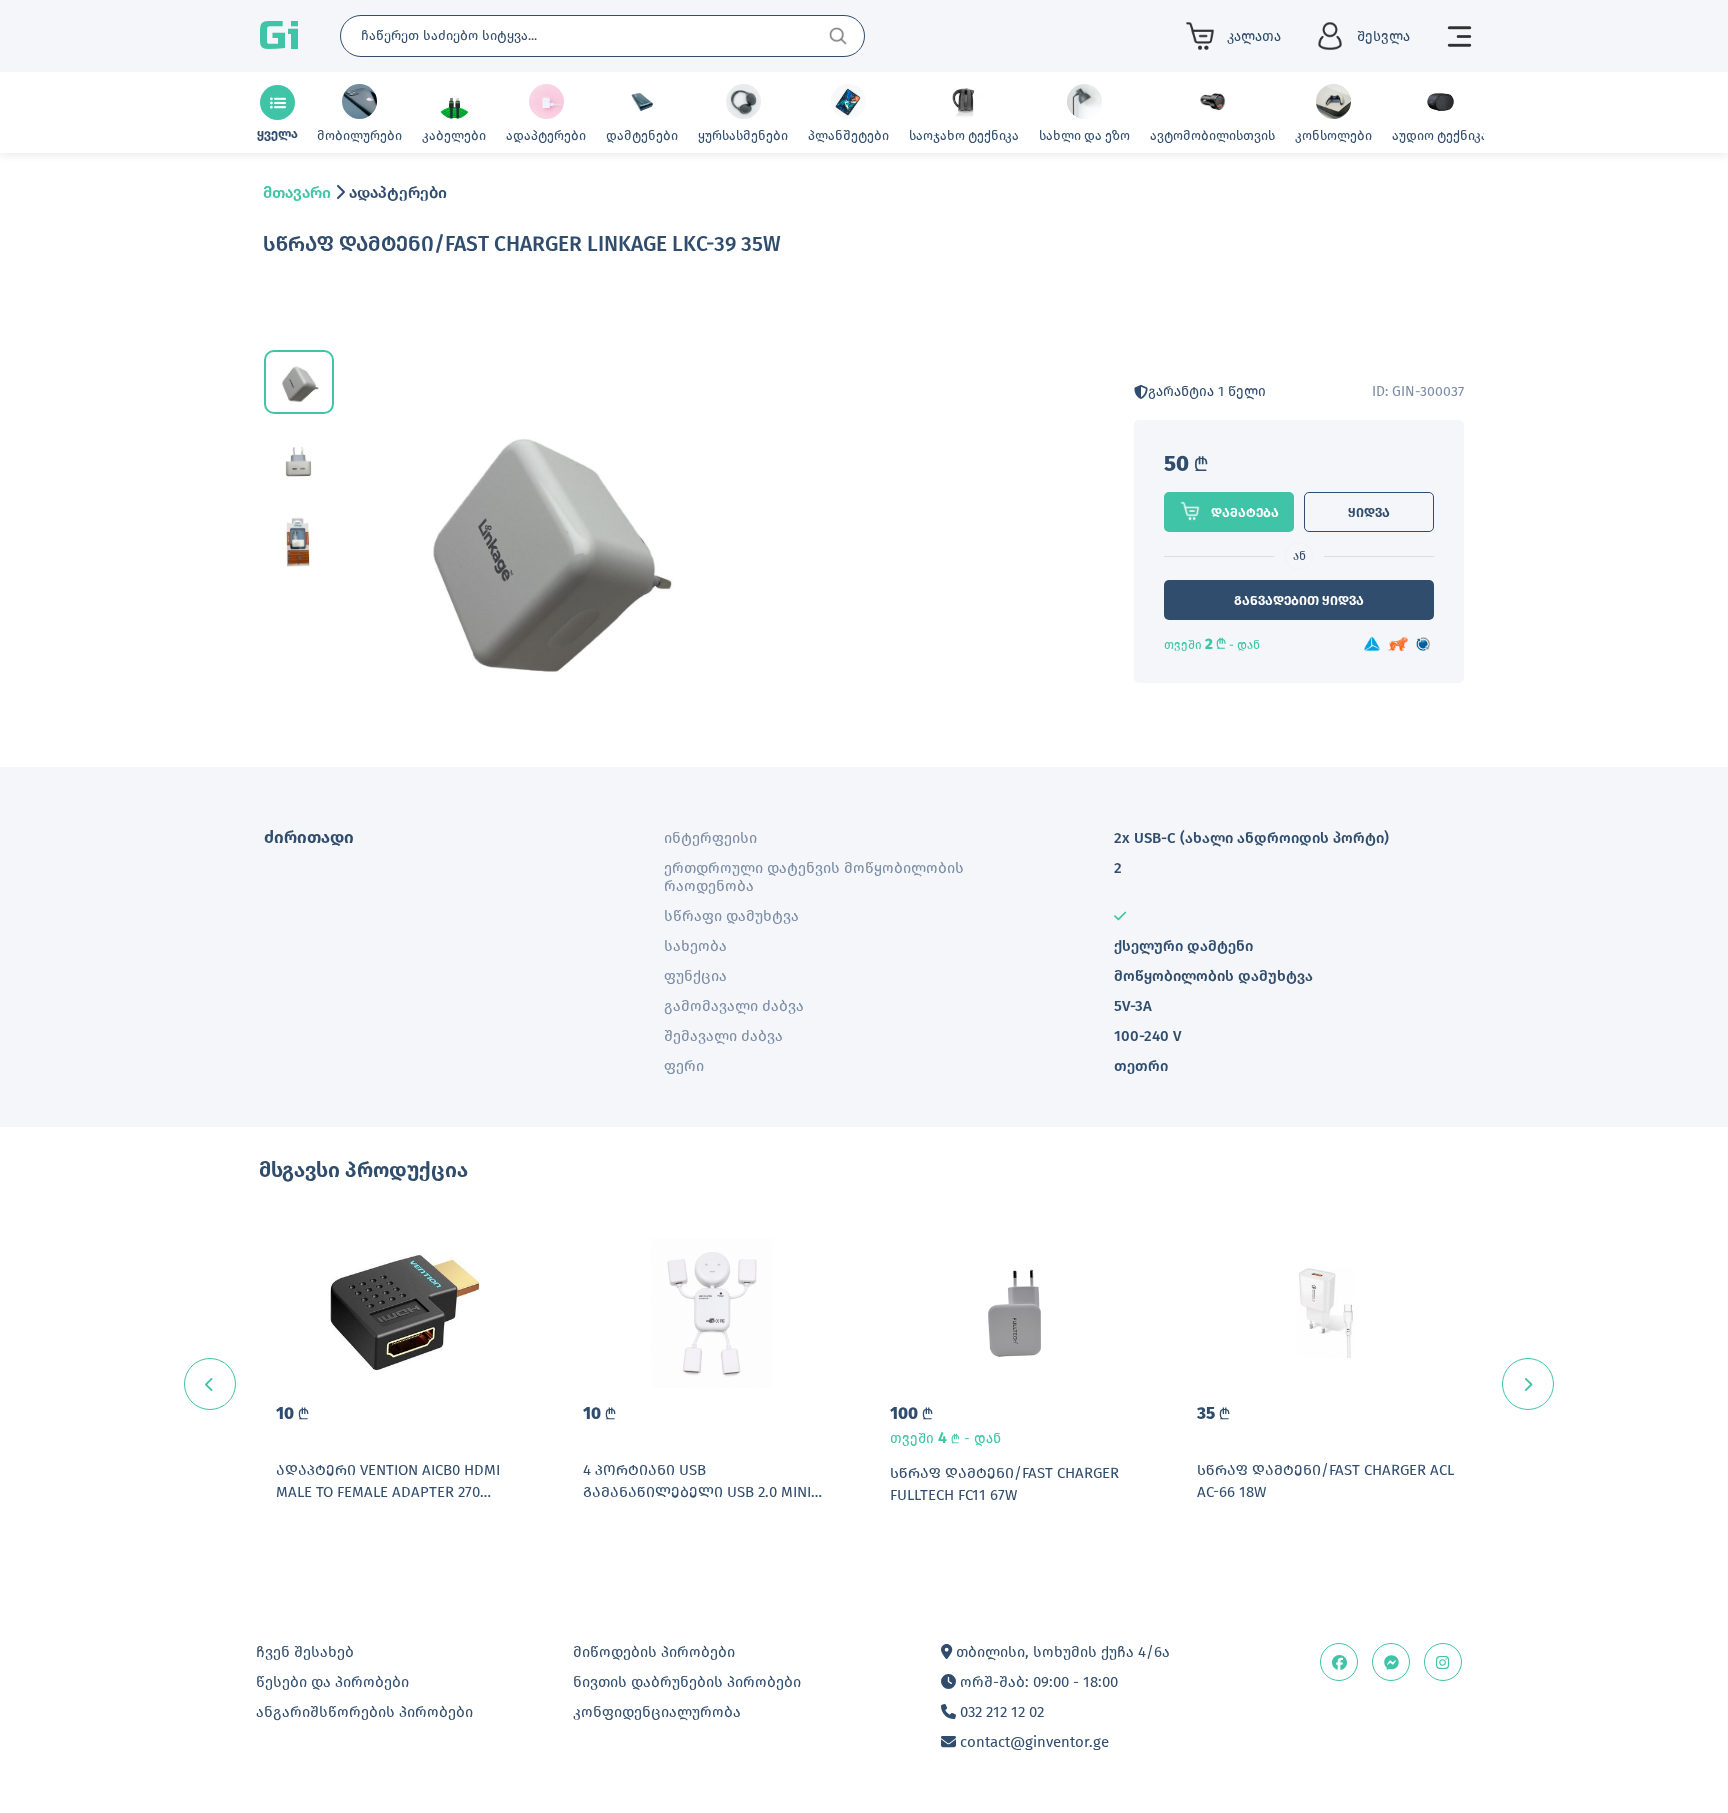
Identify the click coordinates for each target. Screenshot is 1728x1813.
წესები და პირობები (332, 1682)
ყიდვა (1369, 512)
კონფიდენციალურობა (657, 1712)
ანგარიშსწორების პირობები (364, 1712)
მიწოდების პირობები (654, 1652)
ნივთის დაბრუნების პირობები (687, 1682)
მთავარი (297, 192)
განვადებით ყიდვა (1299, 600)
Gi (279, 36)
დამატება (1245, 512)
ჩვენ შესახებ (305, 1652)
